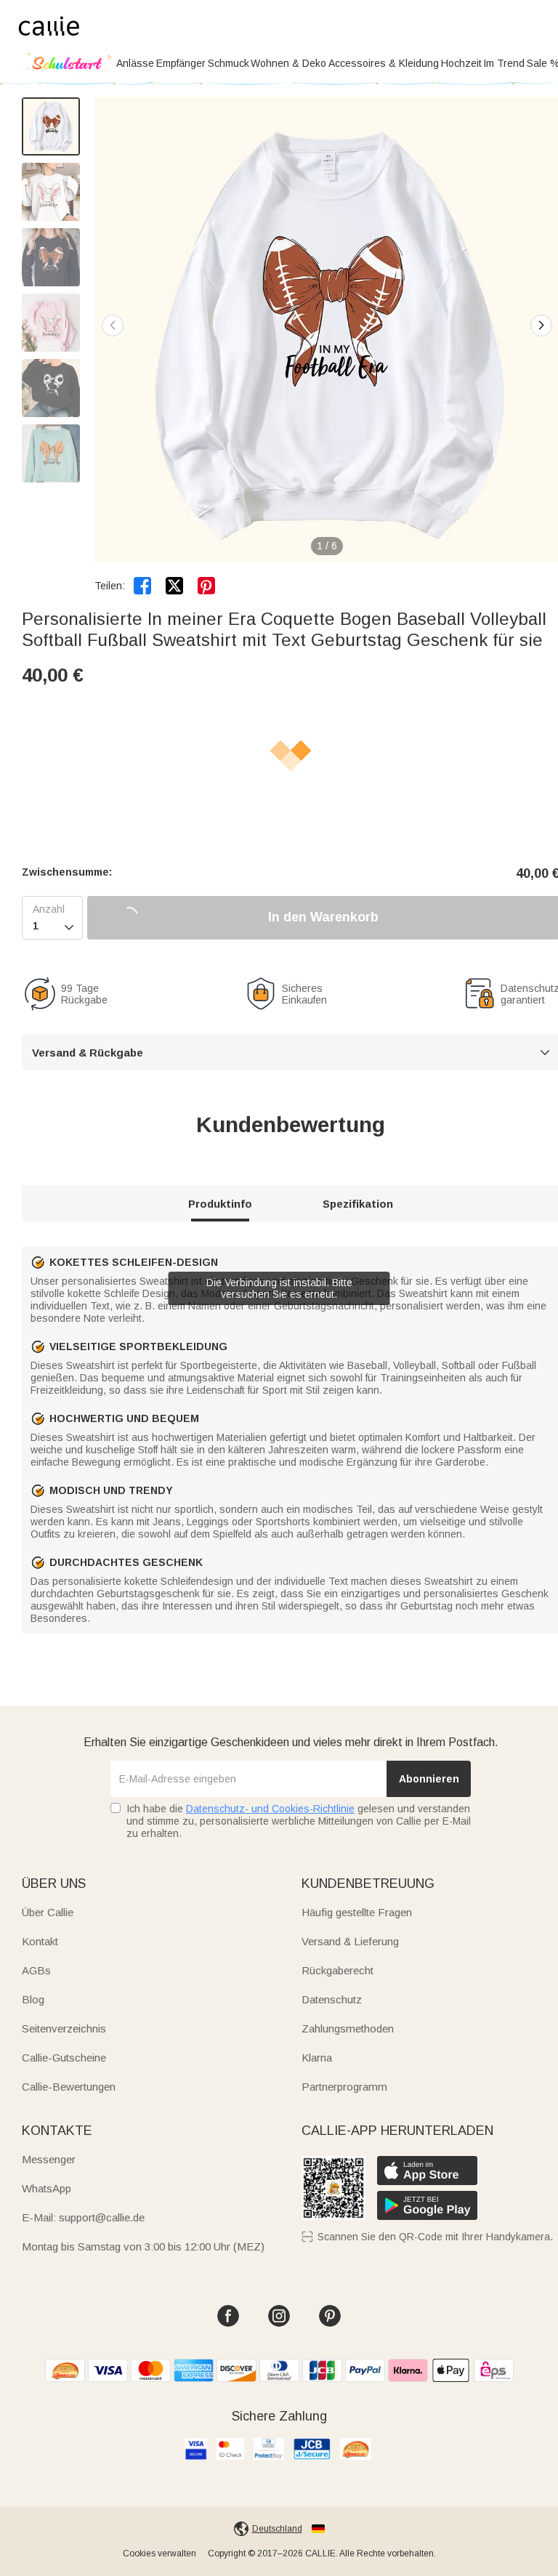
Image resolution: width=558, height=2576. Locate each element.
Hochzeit (461, 63)
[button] (541, 326)
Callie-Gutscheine (64, 2058)
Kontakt (40, 1941)
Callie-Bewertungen (69, 2087)
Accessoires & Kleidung (384, 63)
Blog (33, 1999)
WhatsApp (46, 2188)
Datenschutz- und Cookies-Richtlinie (270, 1809)
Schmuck (229, 63)
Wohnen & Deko (288, 63)
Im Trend (504, 63)
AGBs (36, 1970)
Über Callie (48, 1912)
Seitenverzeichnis (64, 2028)
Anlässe (135, 63)
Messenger (49, 2159)
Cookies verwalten (159, 2553)
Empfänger (181, 63)
